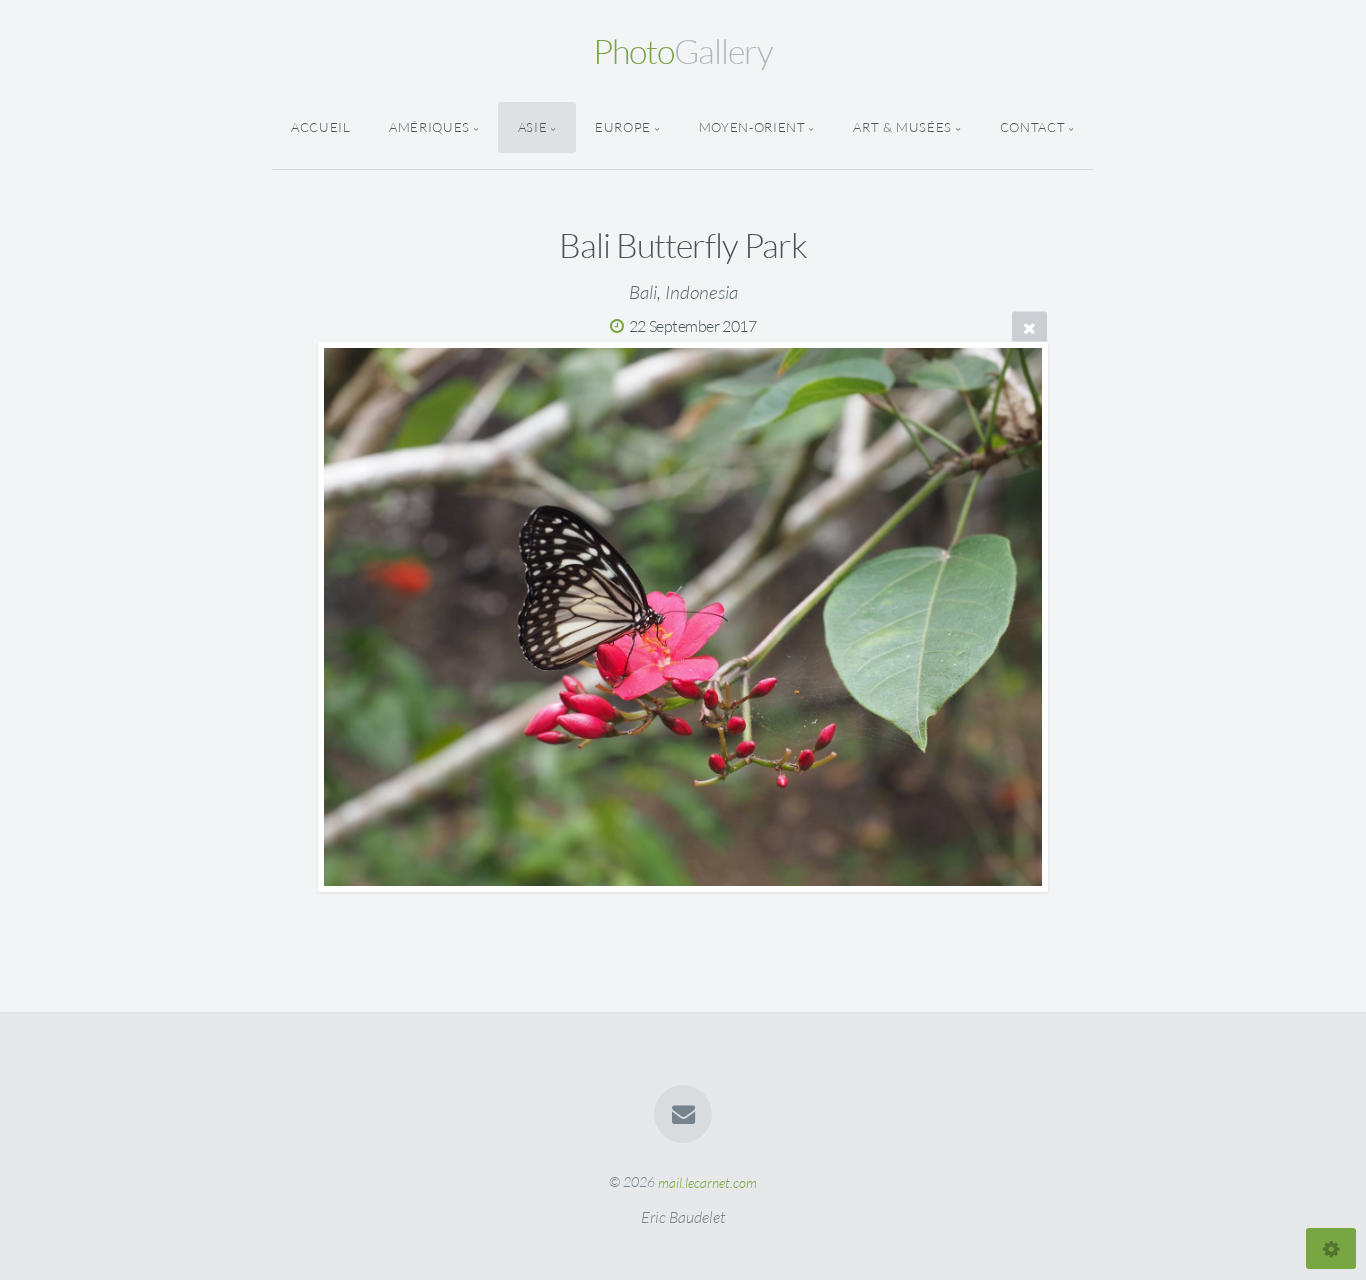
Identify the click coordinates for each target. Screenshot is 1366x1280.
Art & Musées (902, 127)
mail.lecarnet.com (707, 1181)
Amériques (429, 127)
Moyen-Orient (752, 127)
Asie (533, 127)
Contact (1032, 127)
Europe (623, 127)
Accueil (320, 127)
